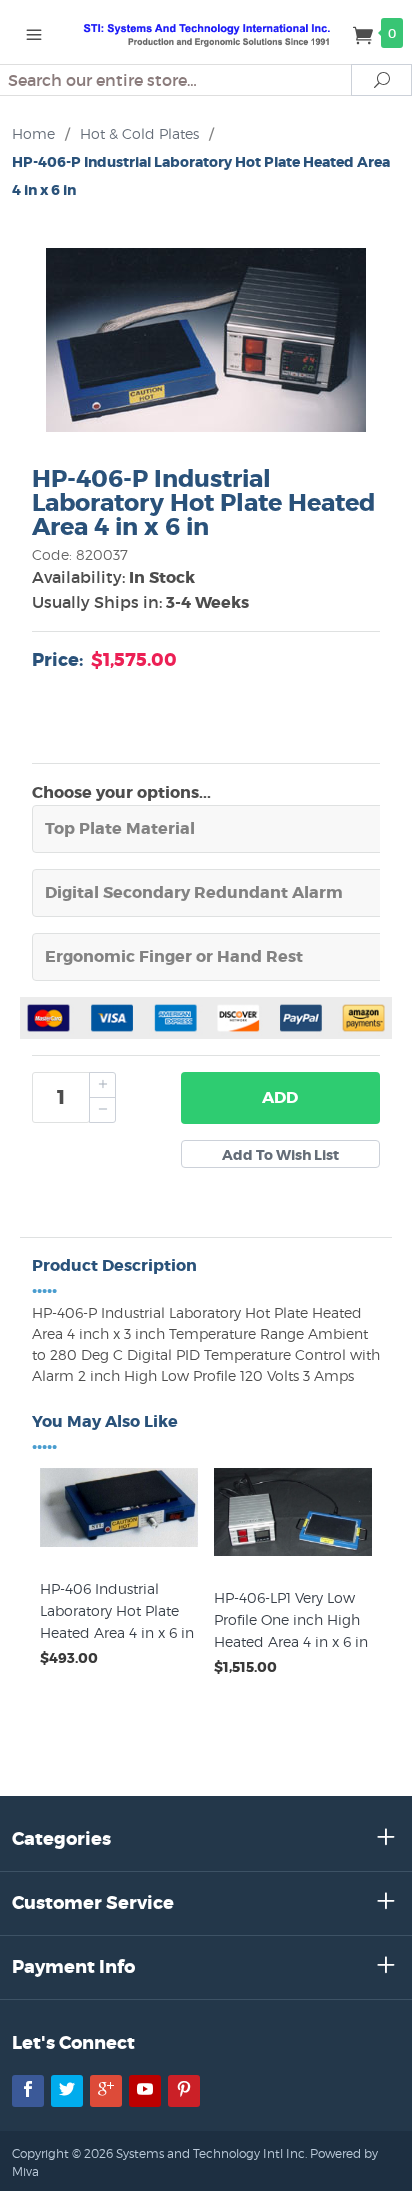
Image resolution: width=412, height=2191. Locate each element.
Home (33, 133)
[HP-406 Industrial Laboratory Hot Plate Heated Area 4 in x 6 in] (119, 1547)
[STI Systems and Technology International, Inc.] (206, 32)
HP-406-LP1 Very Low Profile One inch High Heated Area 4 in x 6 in (291, 1619)
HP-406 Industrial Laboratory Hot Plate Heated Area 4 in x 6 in (117, 1610)
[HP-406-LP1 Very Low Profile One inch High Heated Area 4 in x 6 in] (293, 1556)
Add (280, 1097)
